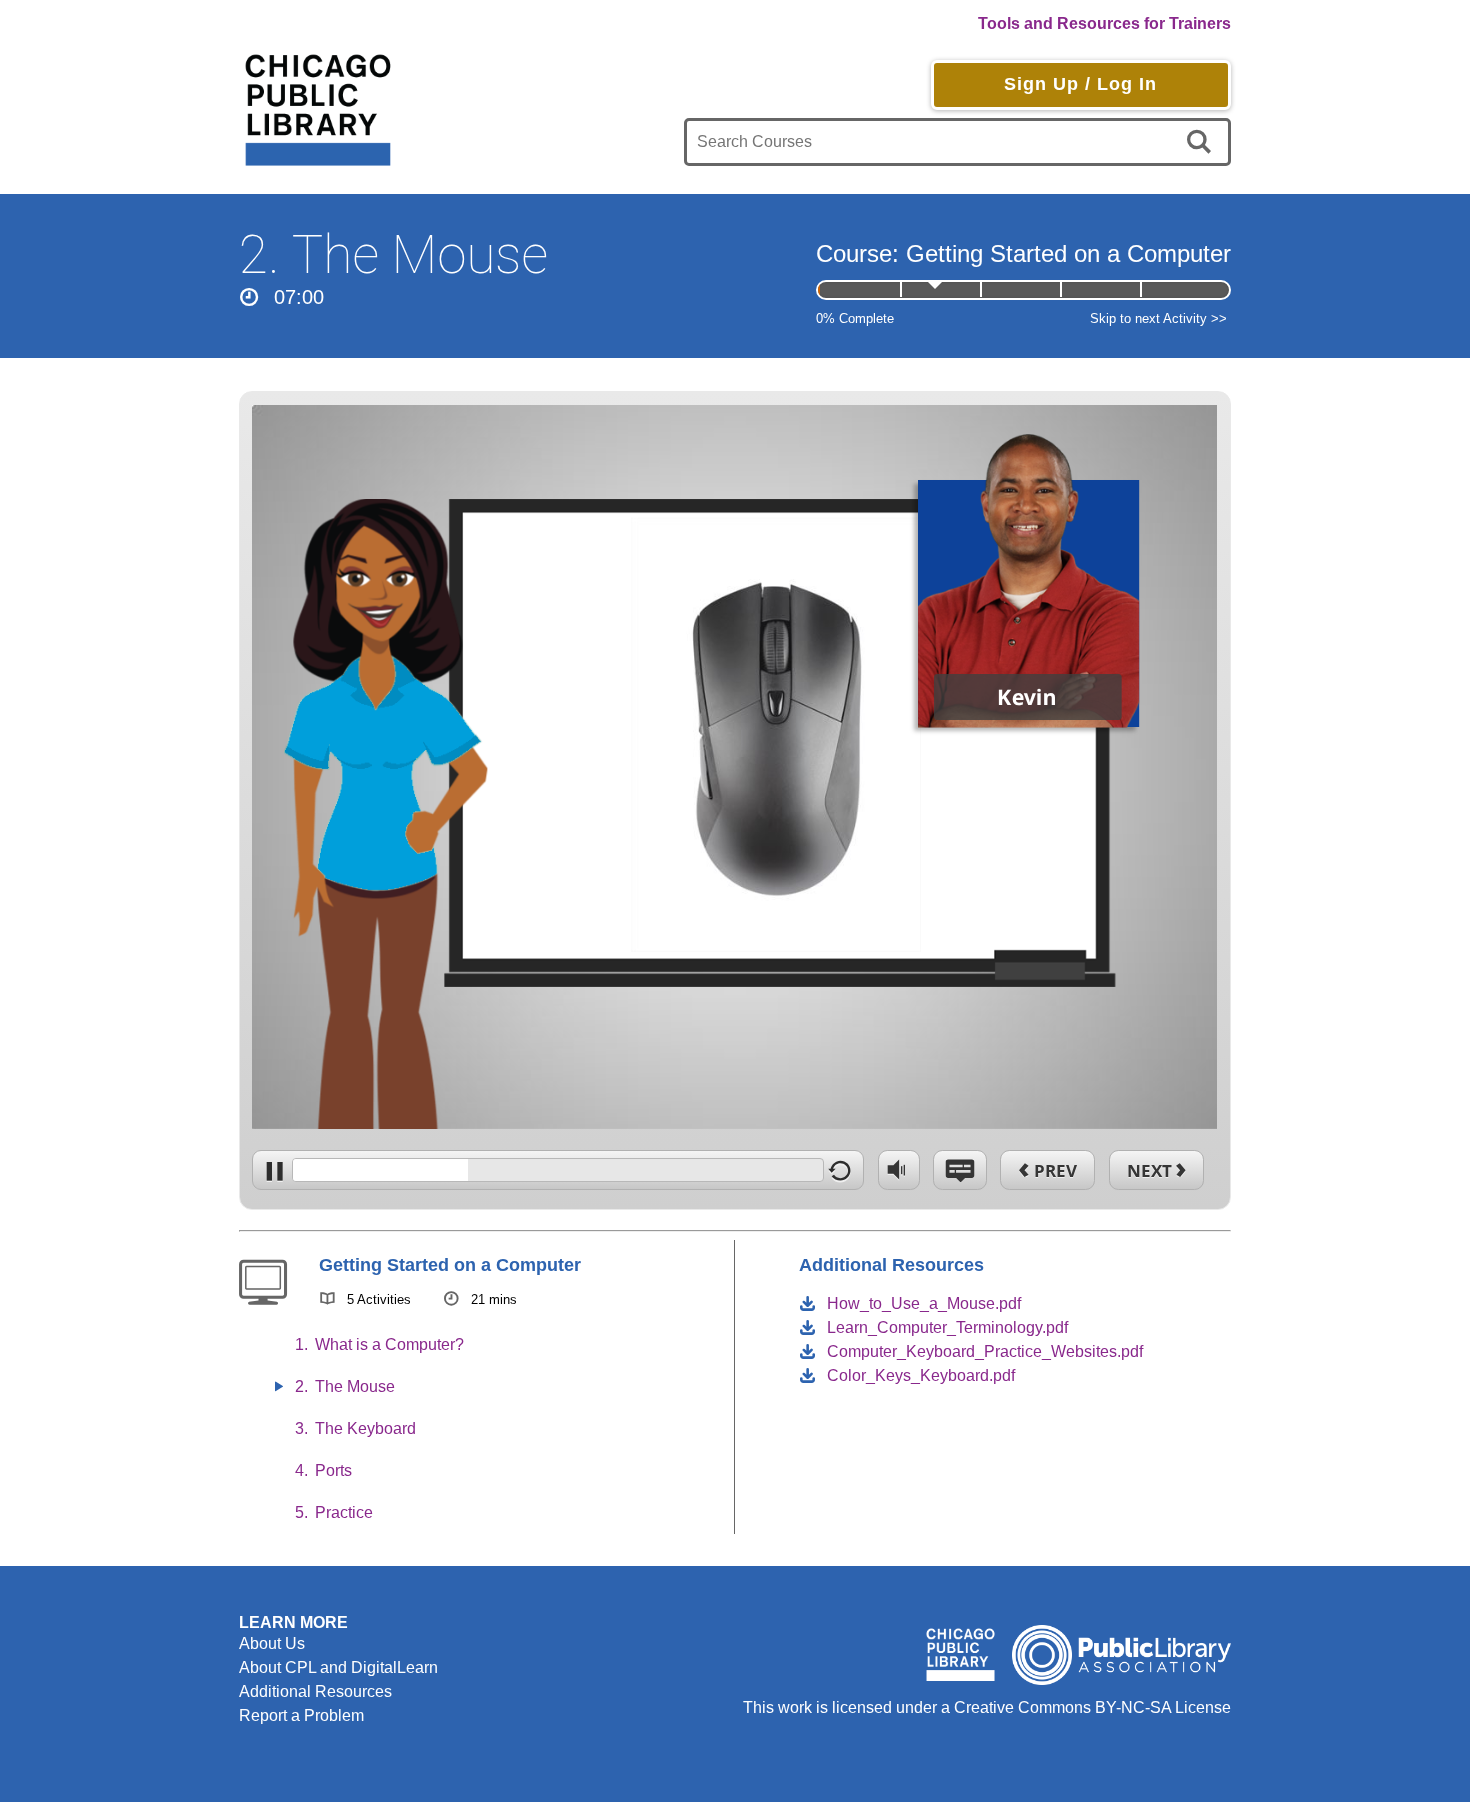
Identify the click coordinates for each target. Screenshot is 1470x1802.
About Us (272, 1643)
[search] (1202, 142)
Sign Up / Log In (1080, 84)
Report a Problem (301, 1715)
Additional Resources (315, 1691)
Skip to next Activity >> (1158, 318)
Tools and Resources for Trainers (1104, 23)
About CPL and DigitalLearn (338, 1667)
